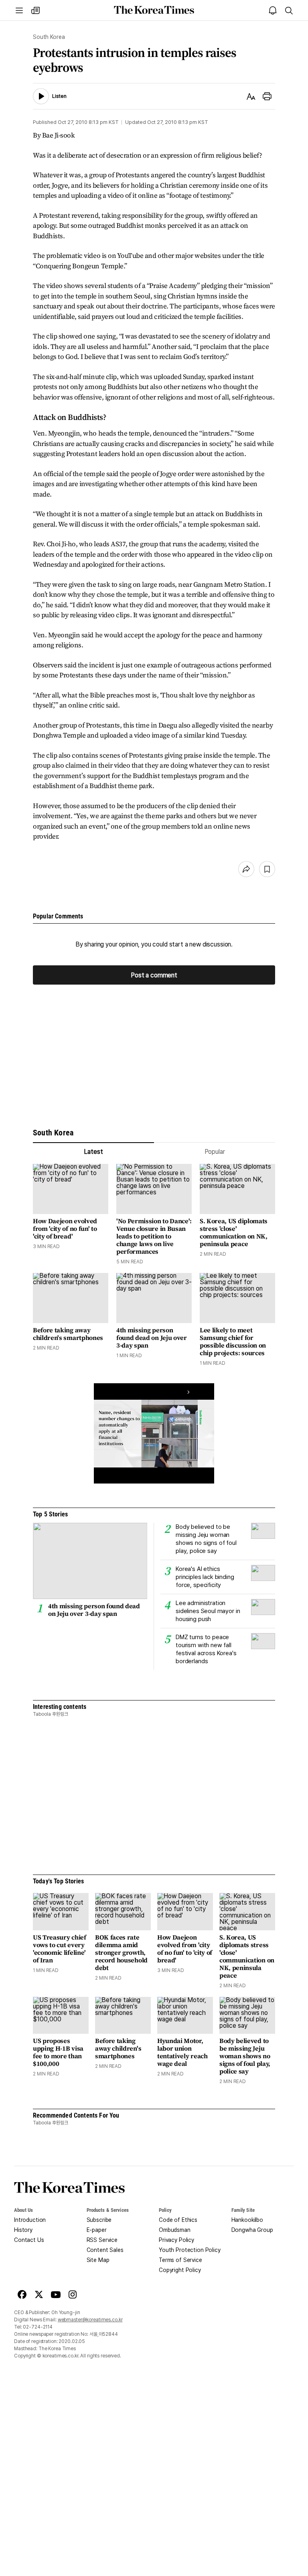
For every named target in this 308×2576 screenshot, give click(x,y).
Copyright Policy (180, 2270)
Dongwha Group (252, 2230)
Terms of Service (180, 2260)
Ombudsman (175, 2230)
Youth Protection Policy (190, 2250)
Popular (215, 1152)
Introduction (30, 2220)
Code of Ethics (178, 2220)
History (23, 2230)
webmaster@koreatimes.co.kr (90, 2320)
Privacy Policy (176, 2240)
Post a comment (154, 975)
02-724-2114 (38, 2327)
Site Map (98, 2260)
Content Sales (105, 2250)
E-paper (97, 2230)
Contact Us (29, 2240)
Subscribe (99, 2220)
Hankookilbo (247, 2220)
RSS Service (102, 2240)
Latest (93, 1152)
